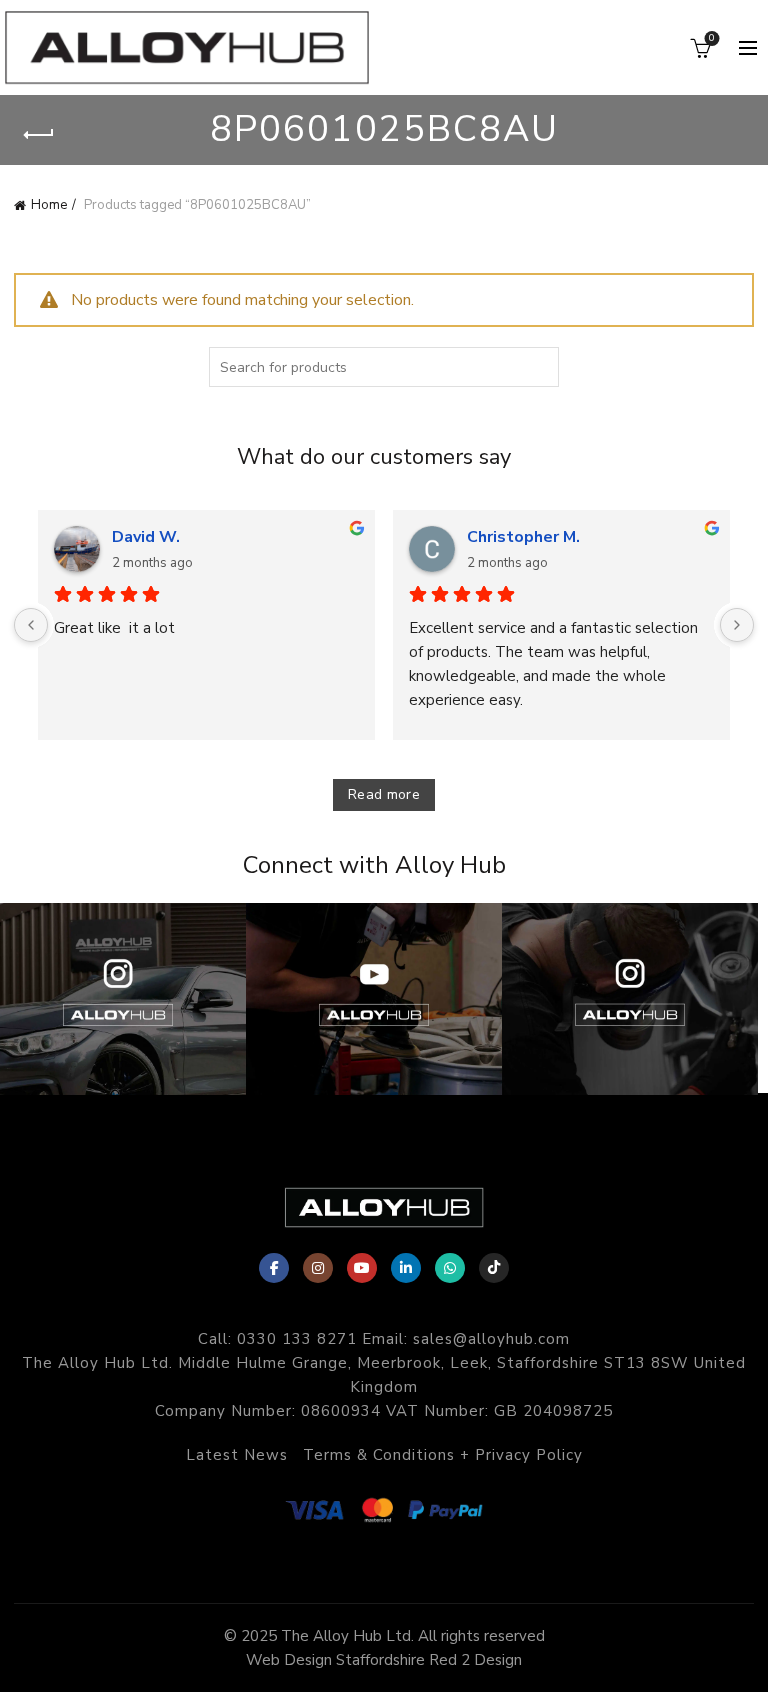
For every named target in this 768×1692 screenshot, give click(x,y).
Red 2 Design (475, 1660)
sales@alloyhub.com (491, 1339)
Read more (384, 794)
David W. (146, 537)
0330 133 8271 (297, 1339)
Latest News (237, 1455)
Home (49, 205)
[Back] (39, 135)
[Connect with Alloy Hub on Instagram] (630, 999)
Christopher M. (523, 537)
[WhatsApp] (450, 1268)
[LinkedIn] (406, 1268)
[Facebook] (274, 1268)
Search (539, 367)
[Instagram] (318, 1268)
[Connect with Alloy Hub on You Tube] (374, 999)
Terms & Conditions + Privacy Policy (443, 1455)
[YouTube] (362, 1268)
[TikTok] (494, 1268)
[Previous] (31, 625)
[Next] (737, 625)
